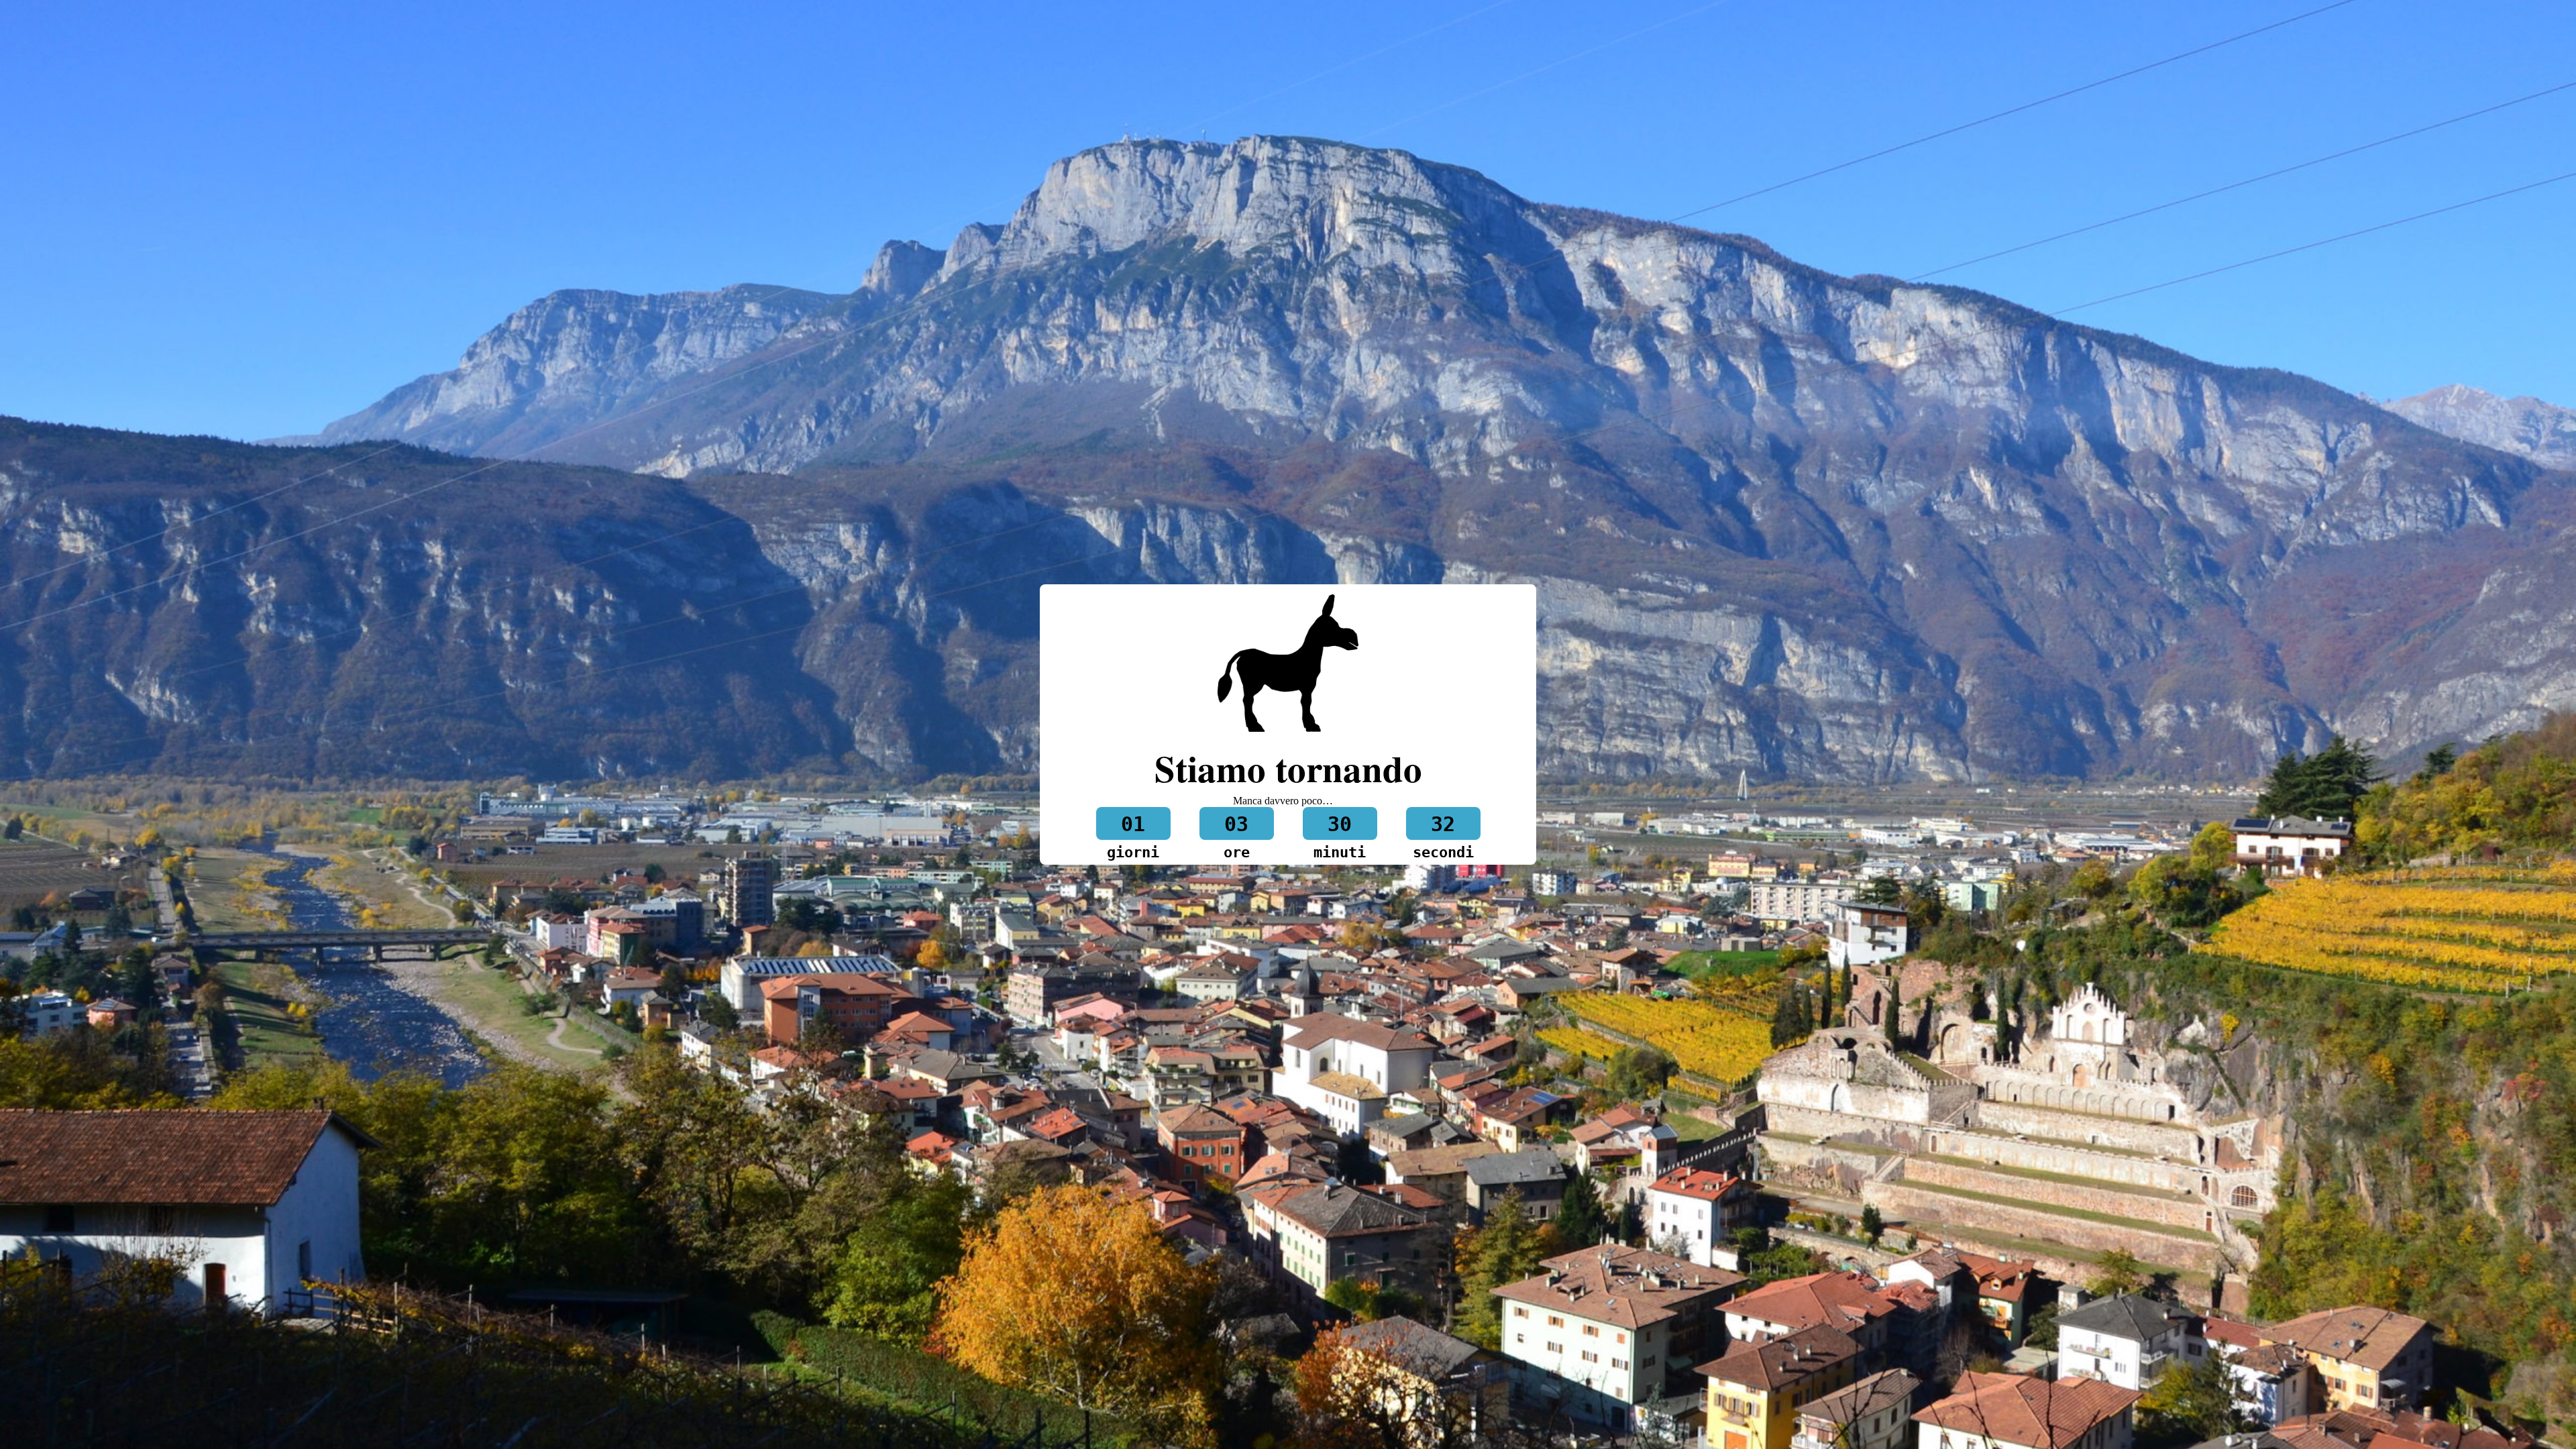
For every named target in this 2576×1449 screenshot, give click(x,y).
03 (1236, 824)
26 (1443, 824)
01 (1133, 824)
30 (1340, 824)
